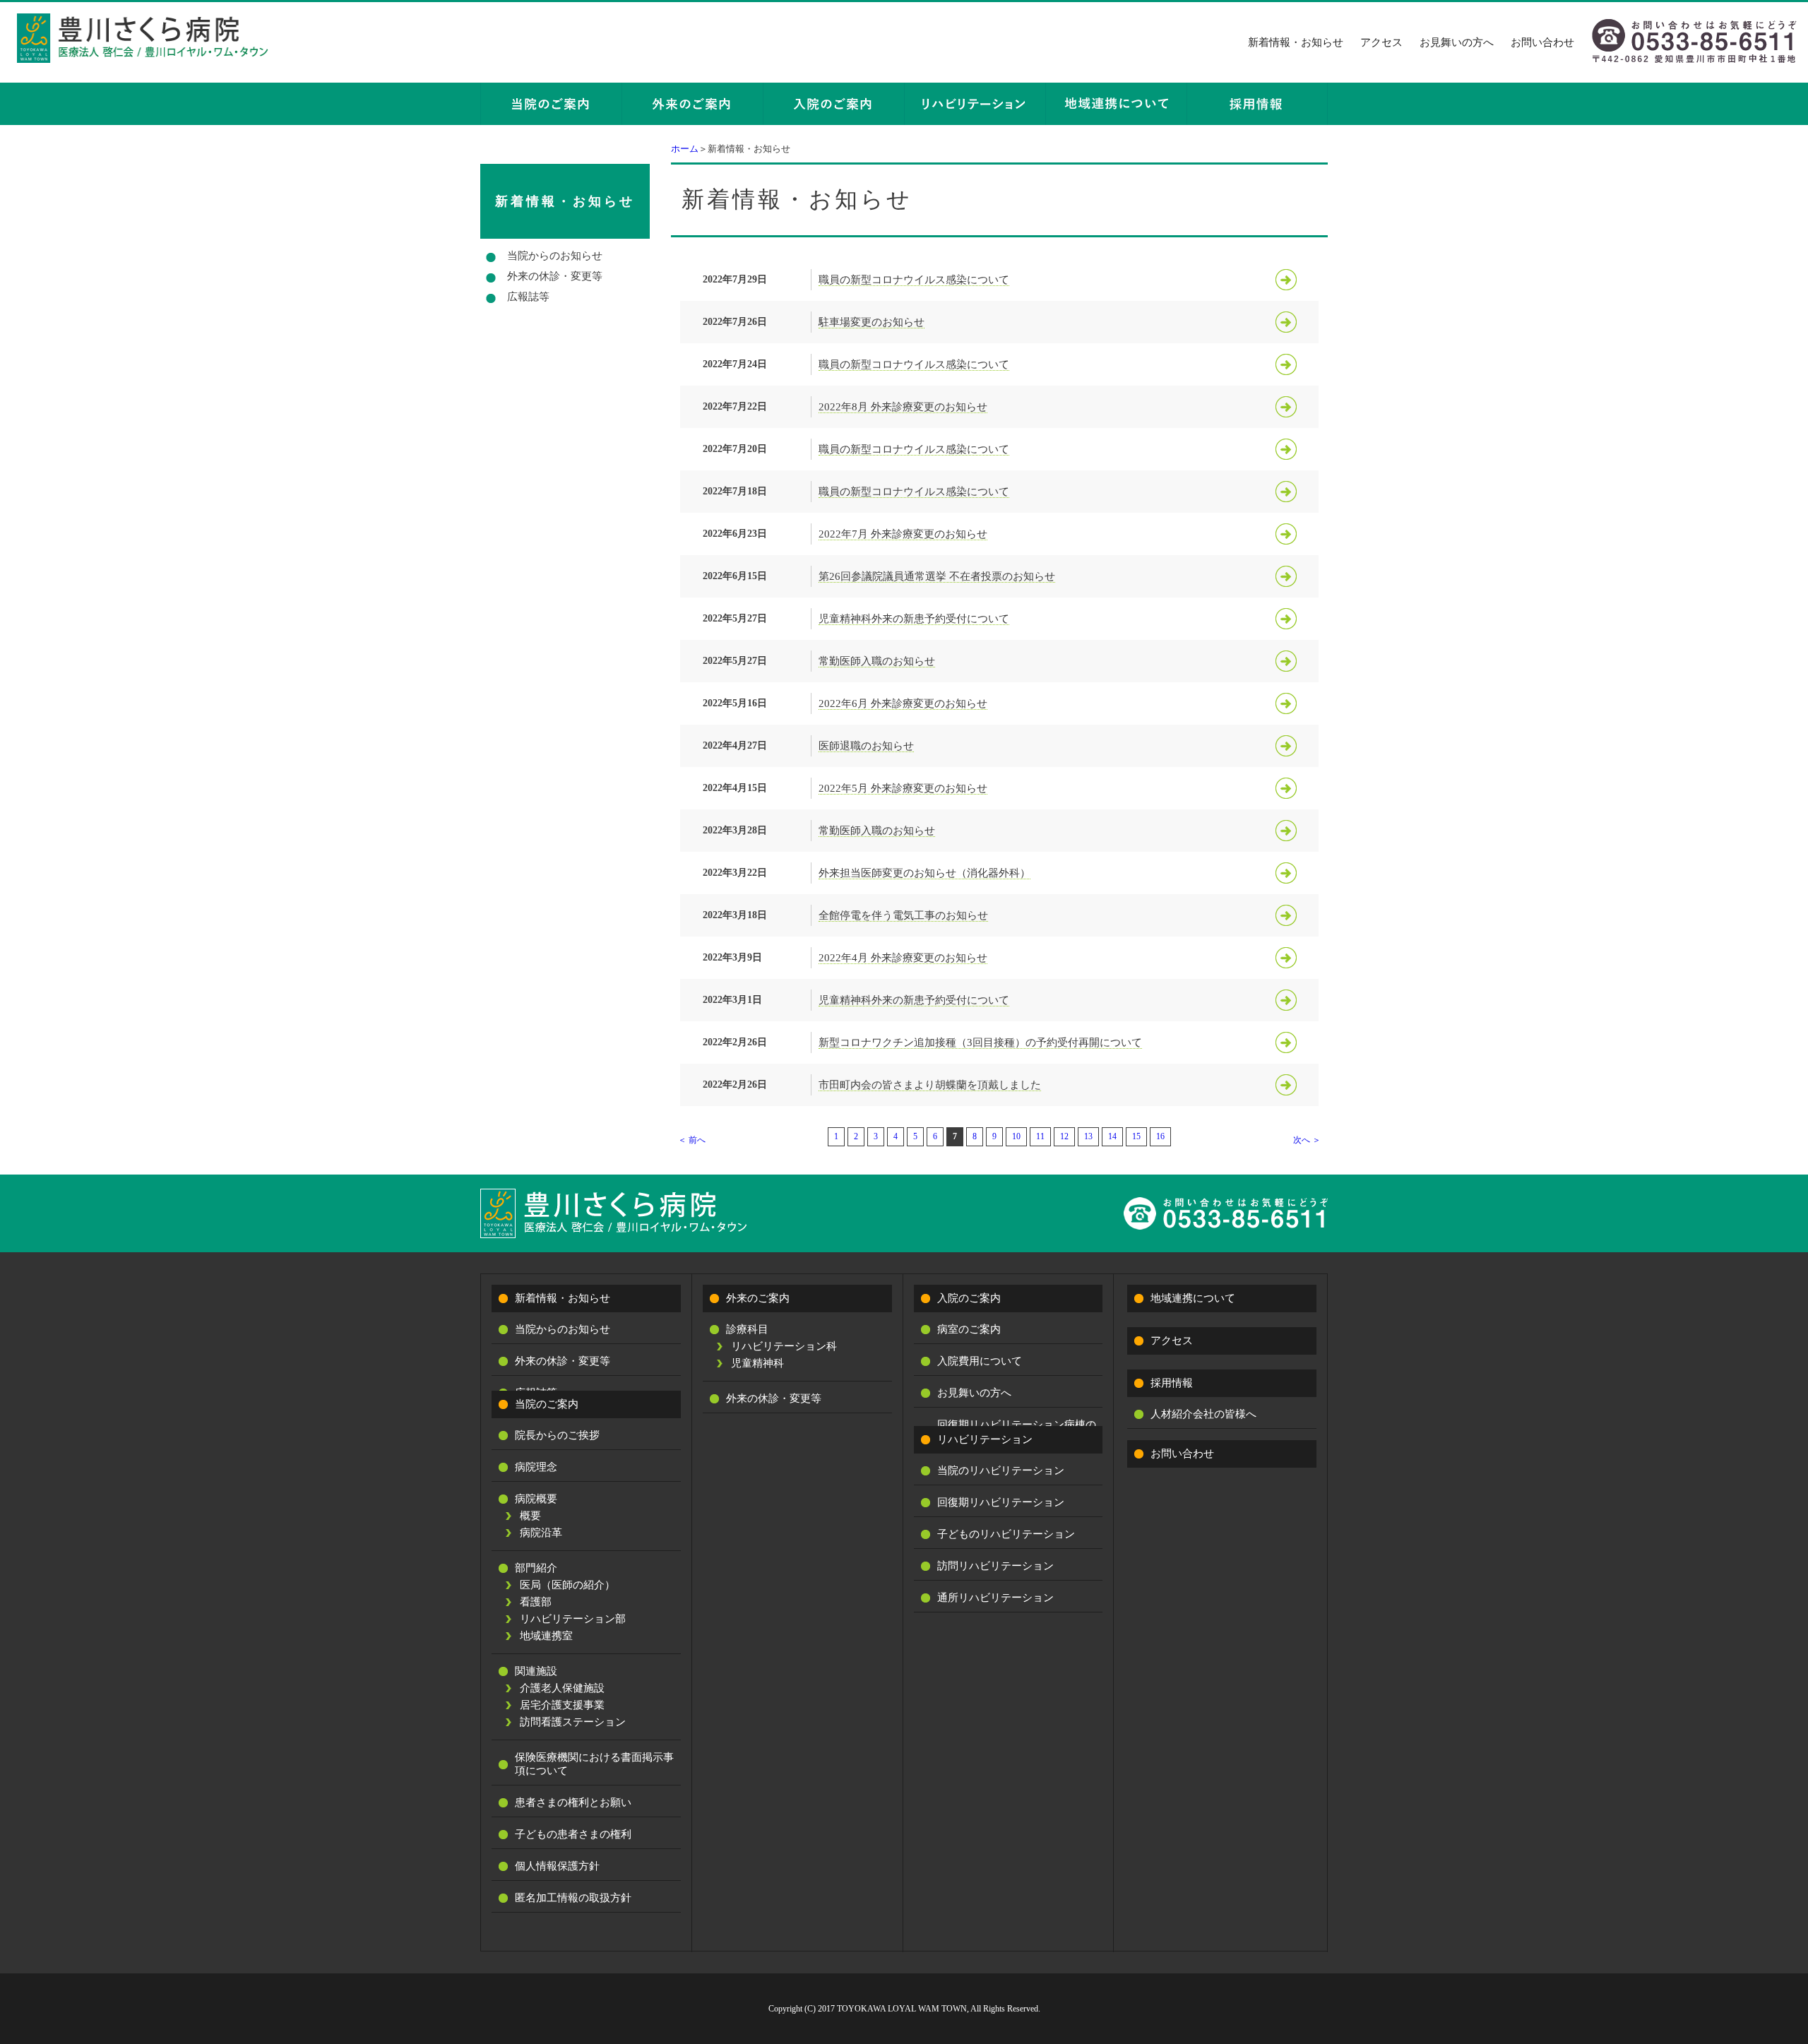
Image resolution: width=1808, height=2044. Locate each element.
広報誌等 (528, 297)
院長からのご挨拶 (557, 1435)
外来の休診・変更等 (555, 276)
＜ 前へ (692, 1140)
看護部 (536, 1602)
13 (1088, 1136)
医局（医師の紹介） (567, 1585)
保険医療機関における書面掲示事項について (594, 1764)
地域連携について (1193, 1298)
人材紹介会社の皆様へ (1203, 1414)
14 (1112, 1136)
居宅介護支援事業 (562, 1705)
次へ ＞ (1307, 1140)
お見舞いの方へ (1457, 42)
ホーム (685, 149)
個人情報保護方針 (557, 1866)
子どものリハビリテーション (1006, 1534)
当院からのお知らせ (555, 256)
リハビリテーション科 (784, 1346)
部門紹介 (536, 1568)
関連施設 (536, 1671)
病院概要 (536, 1499)
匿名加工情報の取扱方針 (573, 1898)
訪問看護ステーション (573, 1722)
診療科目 (747, 1329)
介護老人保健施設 (562, 1688)
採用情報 (1172, 1383)
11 (1040, 1136)
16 (1160, 1136)
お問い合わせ (1542, 42)
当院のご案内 (547, 1404)
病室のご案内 (969, 1329)
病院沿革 (541, 1533)
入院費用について (980, 1361)
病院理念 (536, 1467)
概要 (530, 1516)
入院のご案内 (969, 1298)
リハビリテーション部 (573, 1619)
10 (1016, 1136)
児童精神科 (757, 1363)
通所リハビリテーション (995, 1598)
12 (1064, 1136)
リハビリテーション (985, 1439)
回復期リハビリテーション (1001, 1502)
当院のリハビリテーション (1001, 1470)
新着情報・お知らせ (1296, 42)
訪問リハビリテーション (995, 1566)
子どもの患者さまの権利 (573, 1834)
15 (1136, 1136)
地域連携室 (546, 1636)
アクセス (1381, 42)
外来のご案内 (758, 1298)
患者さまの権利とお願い (573, 1802)
